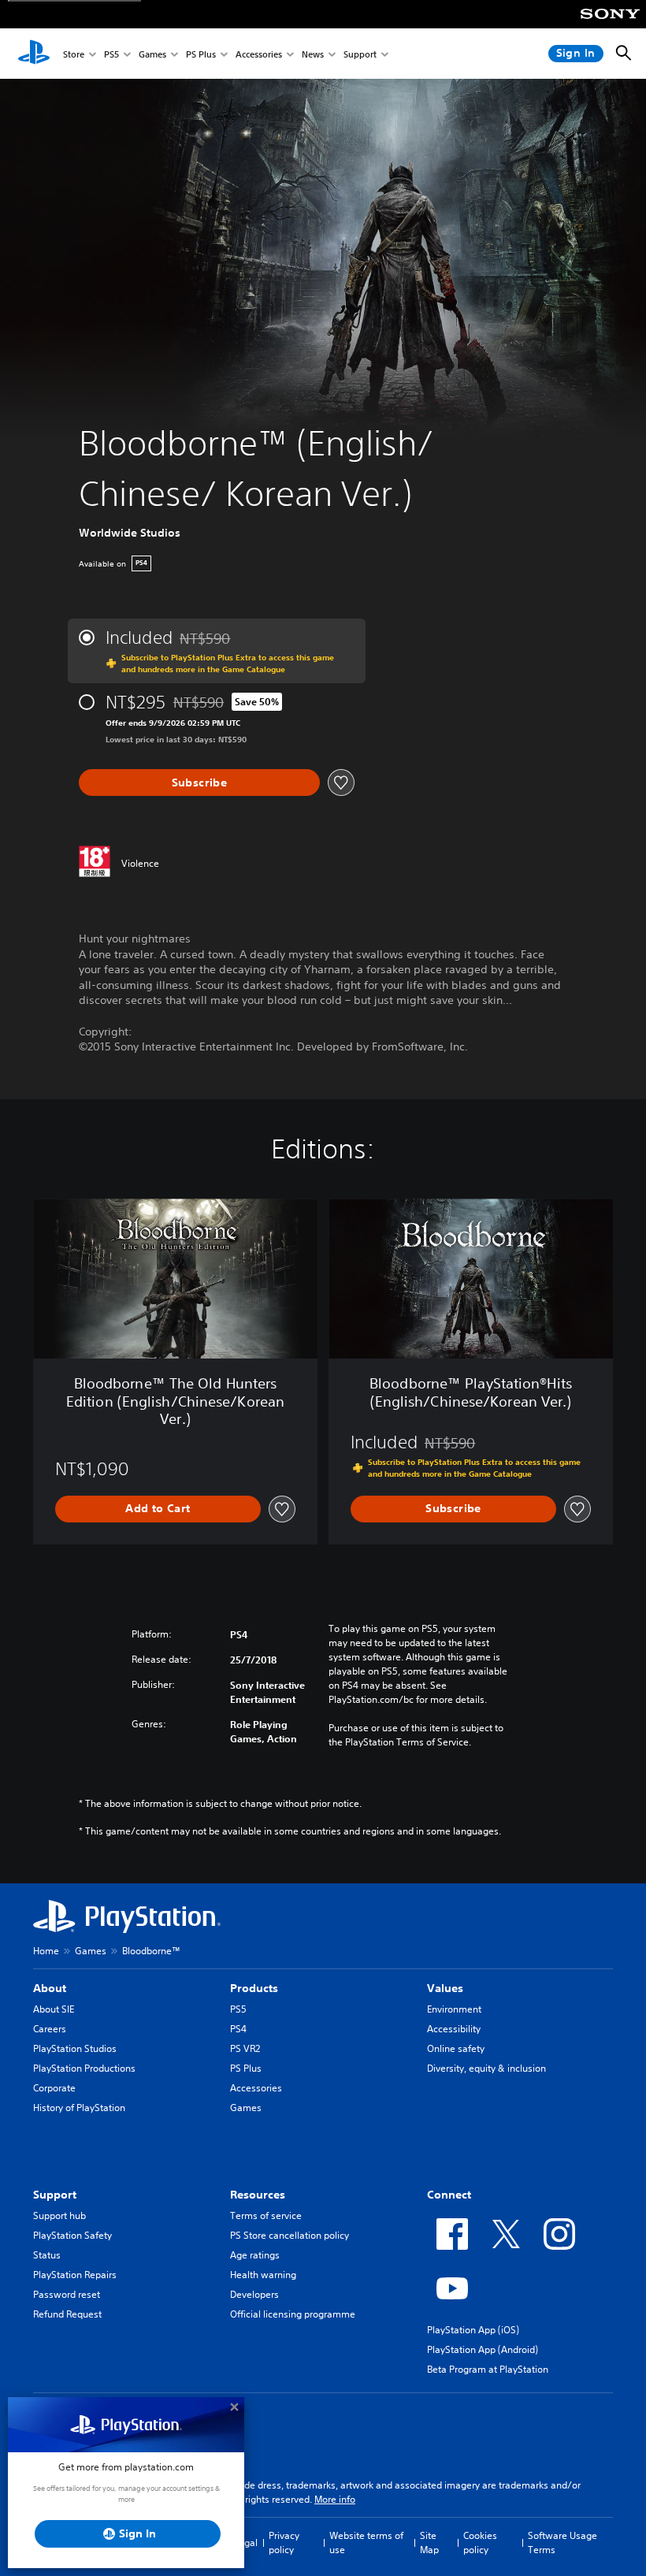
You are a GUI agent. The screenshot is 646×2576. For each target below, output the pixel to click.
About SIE (54, 2009)
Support (360, 54)
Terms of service (266, 2215)
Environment (454, 2009)
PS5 (111, 54)
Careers (50, 2029)
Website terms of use (366, 2543)
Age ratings (255, 2255)
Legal (246, 2543)
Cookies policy (480, 2543)
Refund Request (67, 2314)
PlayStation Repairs (75, 2275)
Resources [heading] (258, 2195)
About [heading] (50, 1988)
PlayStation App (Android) (483, 2349)
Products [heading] (254, 1988)
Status (47, 2255)
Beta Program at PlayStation (488, 2369)
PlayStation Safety (72, 2235)
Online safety (456, 2048)
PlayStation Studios (75, 2048)
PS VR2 (245, 2048)
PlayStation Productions (84, 2068)
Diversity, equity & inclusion (486, 2068)
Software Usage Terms (562, 2543)
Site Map (429, 2543)
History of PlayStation (79, 2108)
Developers (254, 2294)
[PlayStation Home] (34, 54)
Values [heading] (445, 1988)
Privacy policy (284, 2543)
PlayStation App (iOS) (473, 2330)
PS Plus (201, 54)
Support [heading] (55, 2195)
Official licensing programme (293, 2314)
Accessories (259, 54)
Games (152, 54)
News (313, 54)
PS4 (238, 2029)
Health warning (263, 2275)
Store (74, 54)
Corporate (54, 2088)
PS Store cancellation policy (290, 2235)
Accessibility (454, 2029)
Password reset (67, 2294)
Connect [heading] (449, 2195)
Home (46, 1951)
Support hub (59, 2215)
